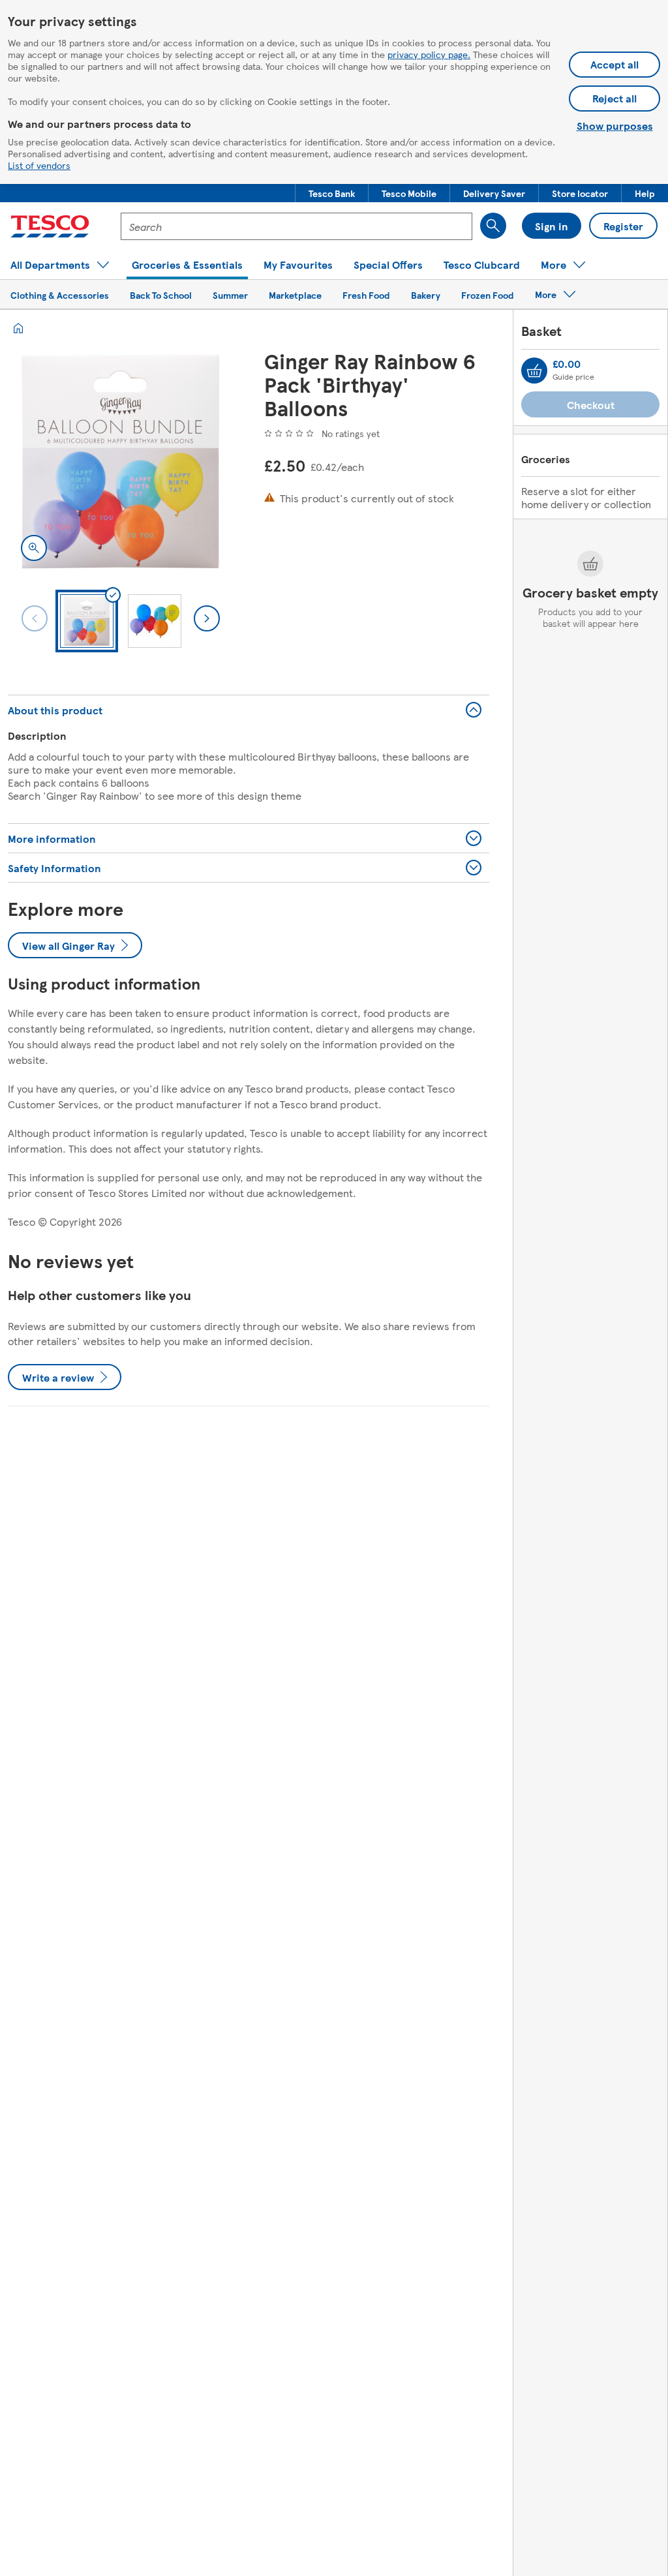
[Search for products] (493, 226)
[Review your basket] (534, 371)
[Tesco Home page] (50, 226)
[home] (18, 328)
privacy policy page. (429, 54)
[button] (332, 193)
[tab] (87, 621)
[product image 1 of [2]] (120, 462)
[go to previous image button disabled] (35, 618)
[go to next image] (207, 618)
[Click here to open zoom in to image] (34, 548)
